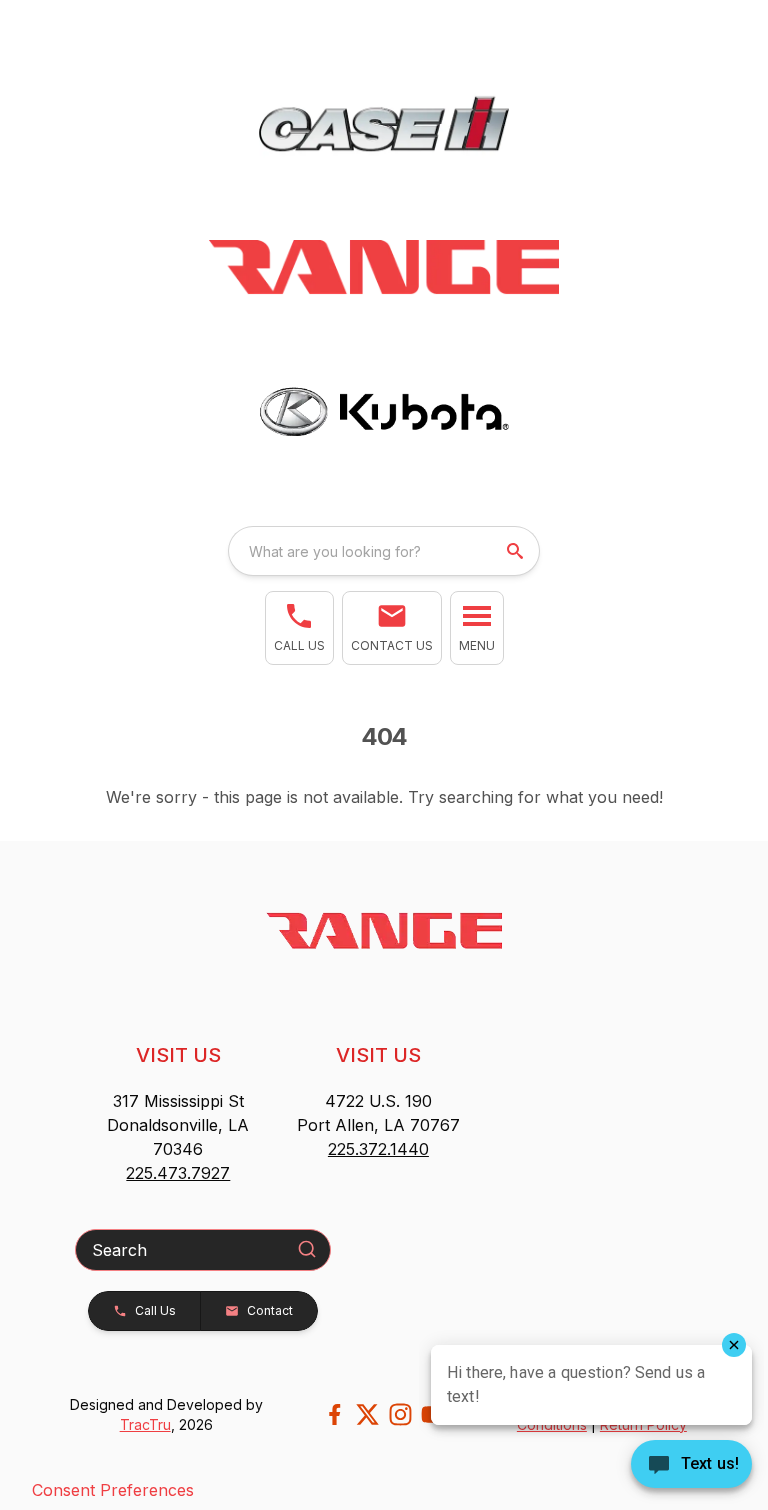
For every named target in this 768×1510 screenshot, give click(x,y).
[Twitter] (367, 1414)
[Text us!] (691, 1466)
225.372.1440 (378, 1149)
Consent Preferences (113, 1490)
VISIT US (178, 1055)
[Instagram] (400, 1414)
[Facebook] (334, 1414)
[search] (517, 551)
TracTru (145, 1424)
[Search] (307, 1249)
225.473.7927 (178, 1173)
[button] (299, 628)
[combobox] (384, 551)
